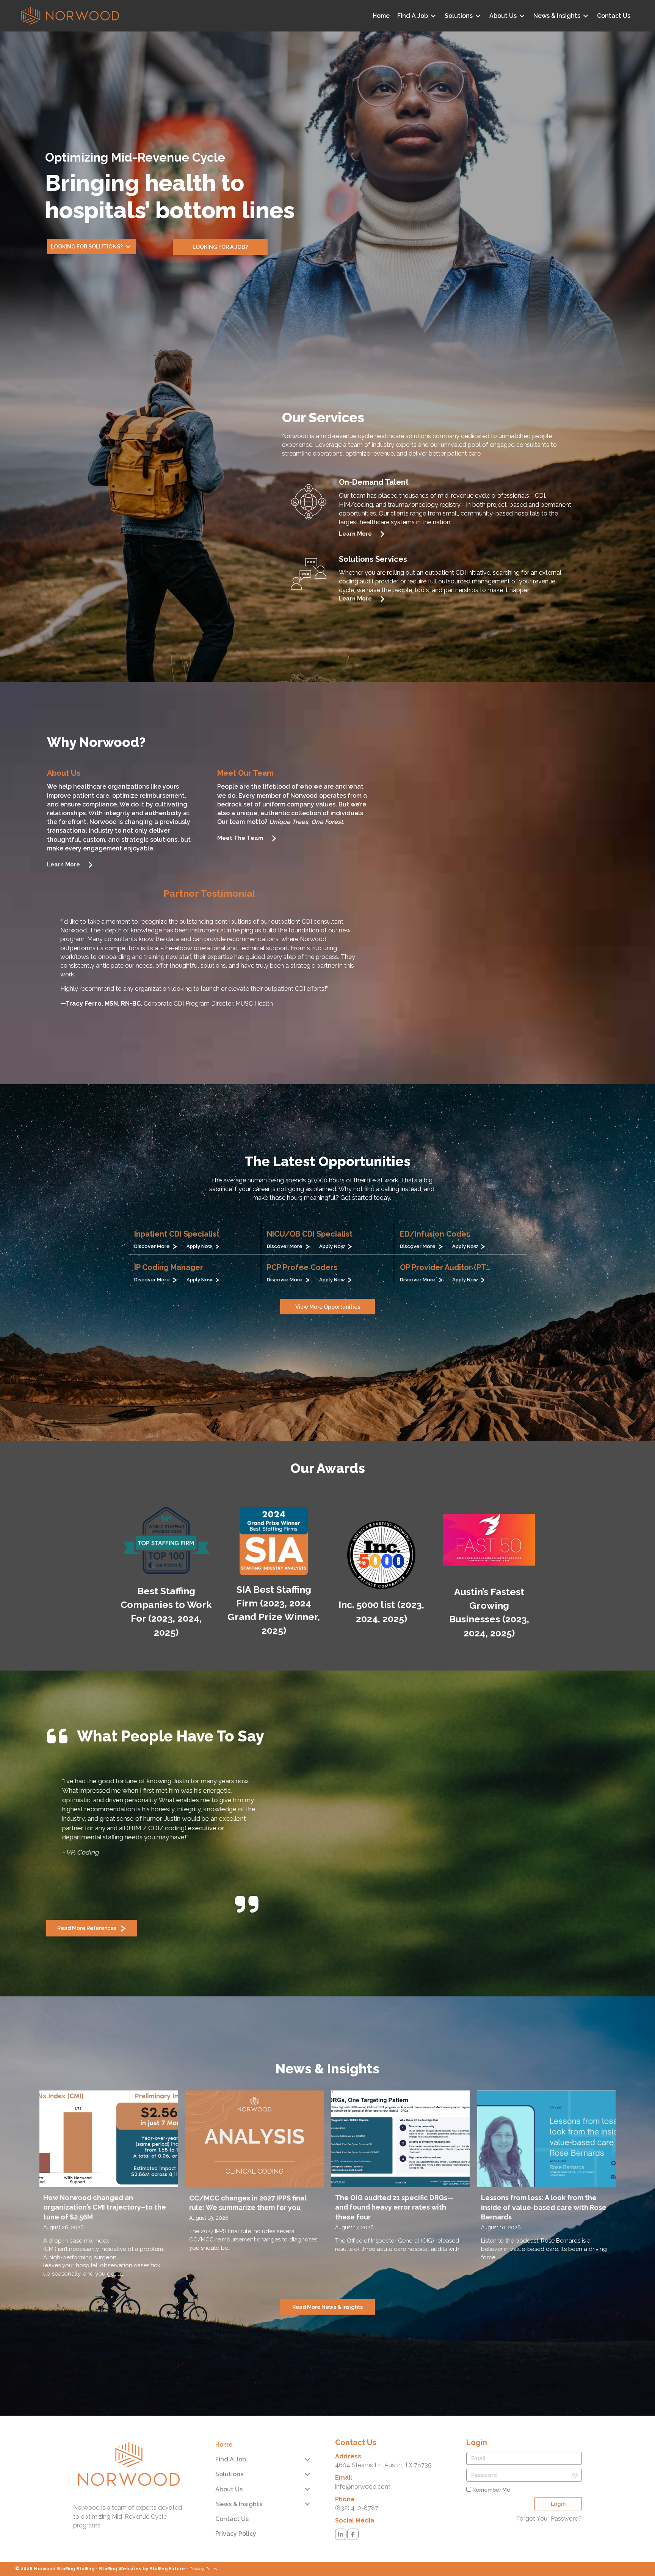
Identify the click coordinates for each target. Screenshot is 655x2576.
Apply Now (201, 1246)
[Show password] (575, 2447)
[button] (220, 247)
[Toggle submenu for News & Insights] (586, 16)
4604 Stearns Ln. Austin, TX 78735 (383, 2437)
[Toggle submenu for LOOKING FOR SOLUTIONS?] (128, 247)
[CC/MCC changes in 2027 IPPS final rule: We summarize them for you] (255, 2159)
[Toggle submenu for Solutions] (478, 16)
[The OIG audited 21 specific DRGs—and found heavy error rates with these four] (400, 2159)
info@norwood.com (363, 2459)
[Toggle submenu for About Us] (522, 16)
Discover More (154, 1246)
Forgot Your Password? (549, 2490)
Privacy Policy (204, 2541)
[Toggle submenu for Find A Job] (433, 16)
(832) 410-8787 (357, 2480)
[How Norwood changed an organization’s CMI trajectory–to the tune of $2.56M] (109, 2159)
